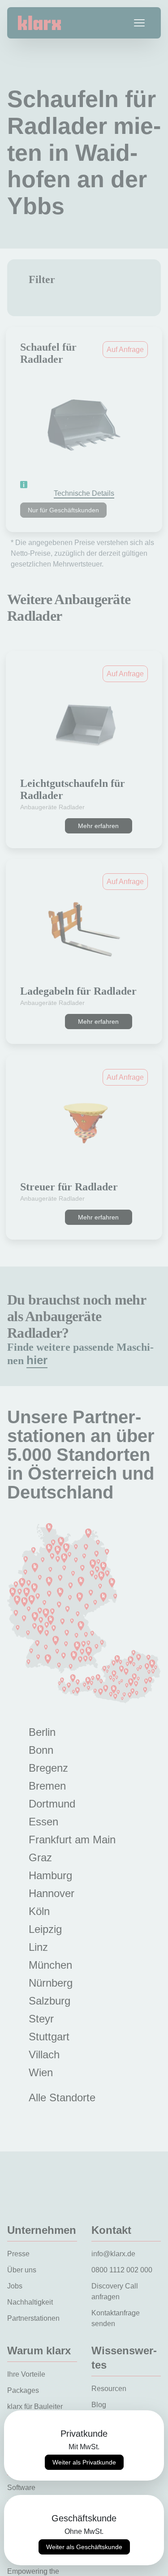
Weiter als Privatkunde (84, 2462)
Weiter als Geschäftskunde (84, 2547)
